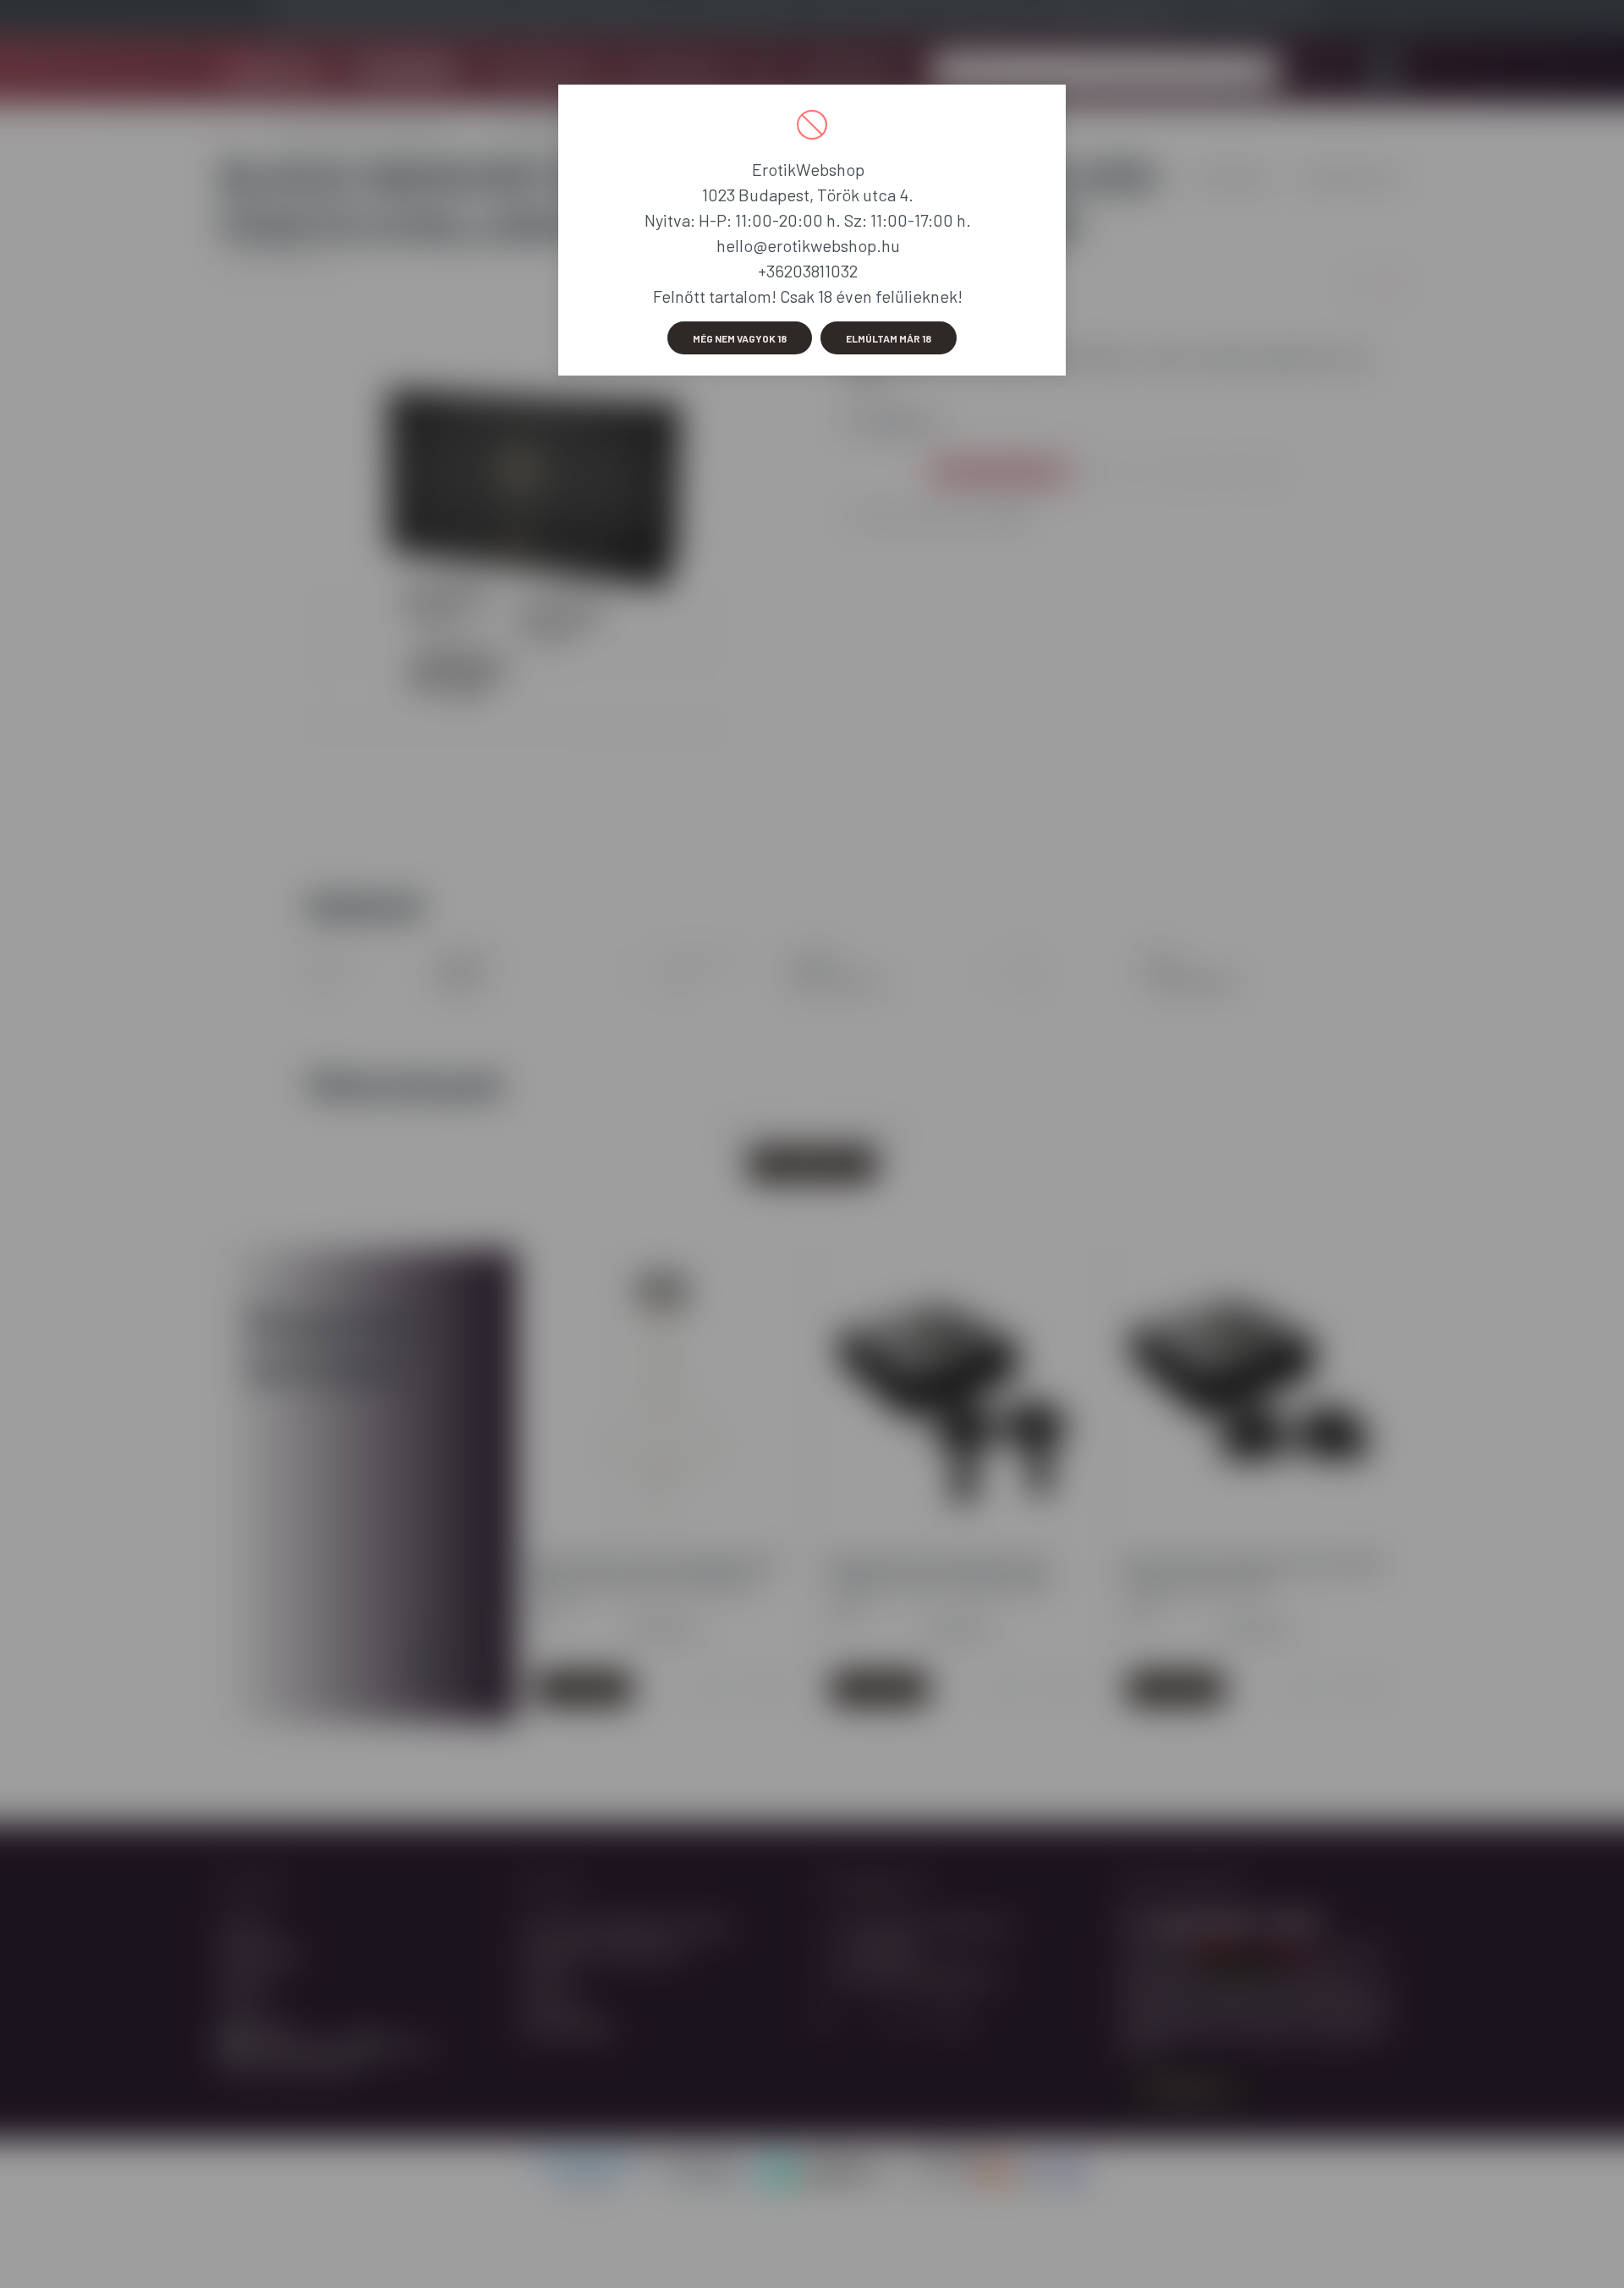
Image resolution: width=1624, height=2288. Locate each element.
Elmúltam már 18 (889, 338)
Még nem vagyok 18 (740, 338)
